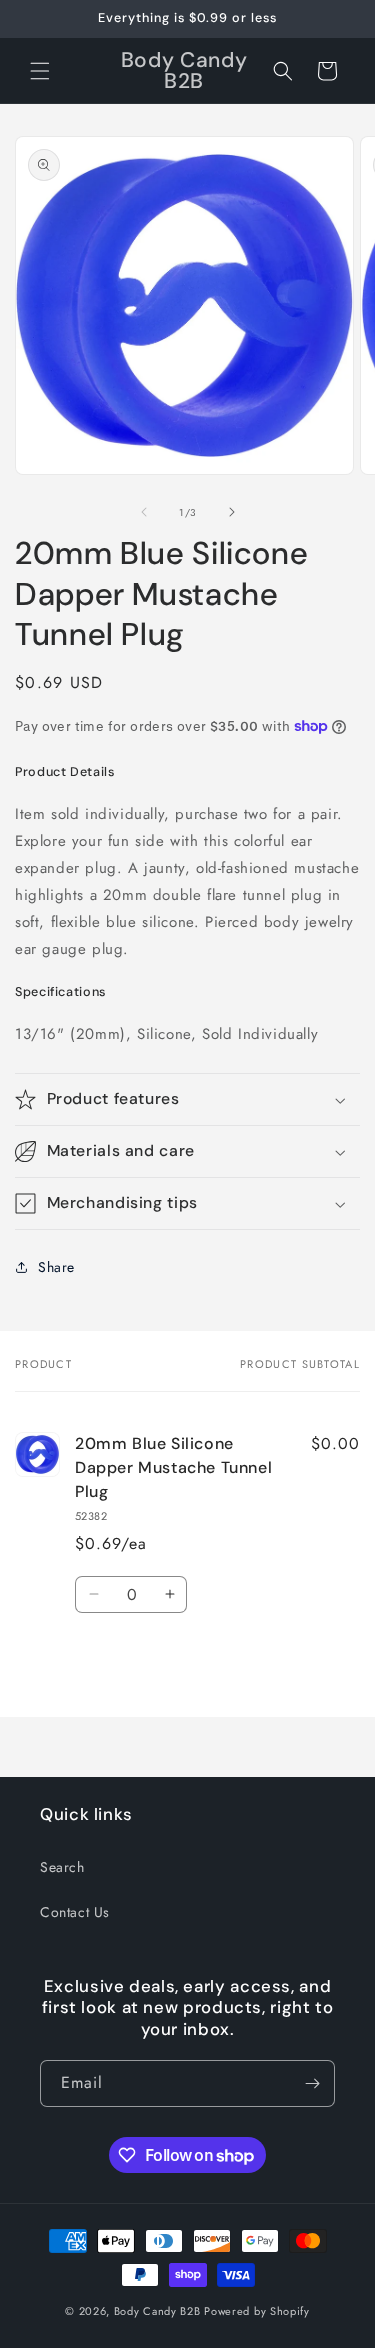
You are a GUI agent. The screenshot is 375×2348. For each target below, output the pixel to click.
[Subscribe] (312, 2083)
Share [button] (56, 1267)
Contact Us (75, 1912)
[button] (40, 71)
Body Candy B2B (157, 2311)
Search (62, 1867)
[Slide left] (144, 512)
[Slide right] (232, 512)
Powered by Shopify (257, 2311)
